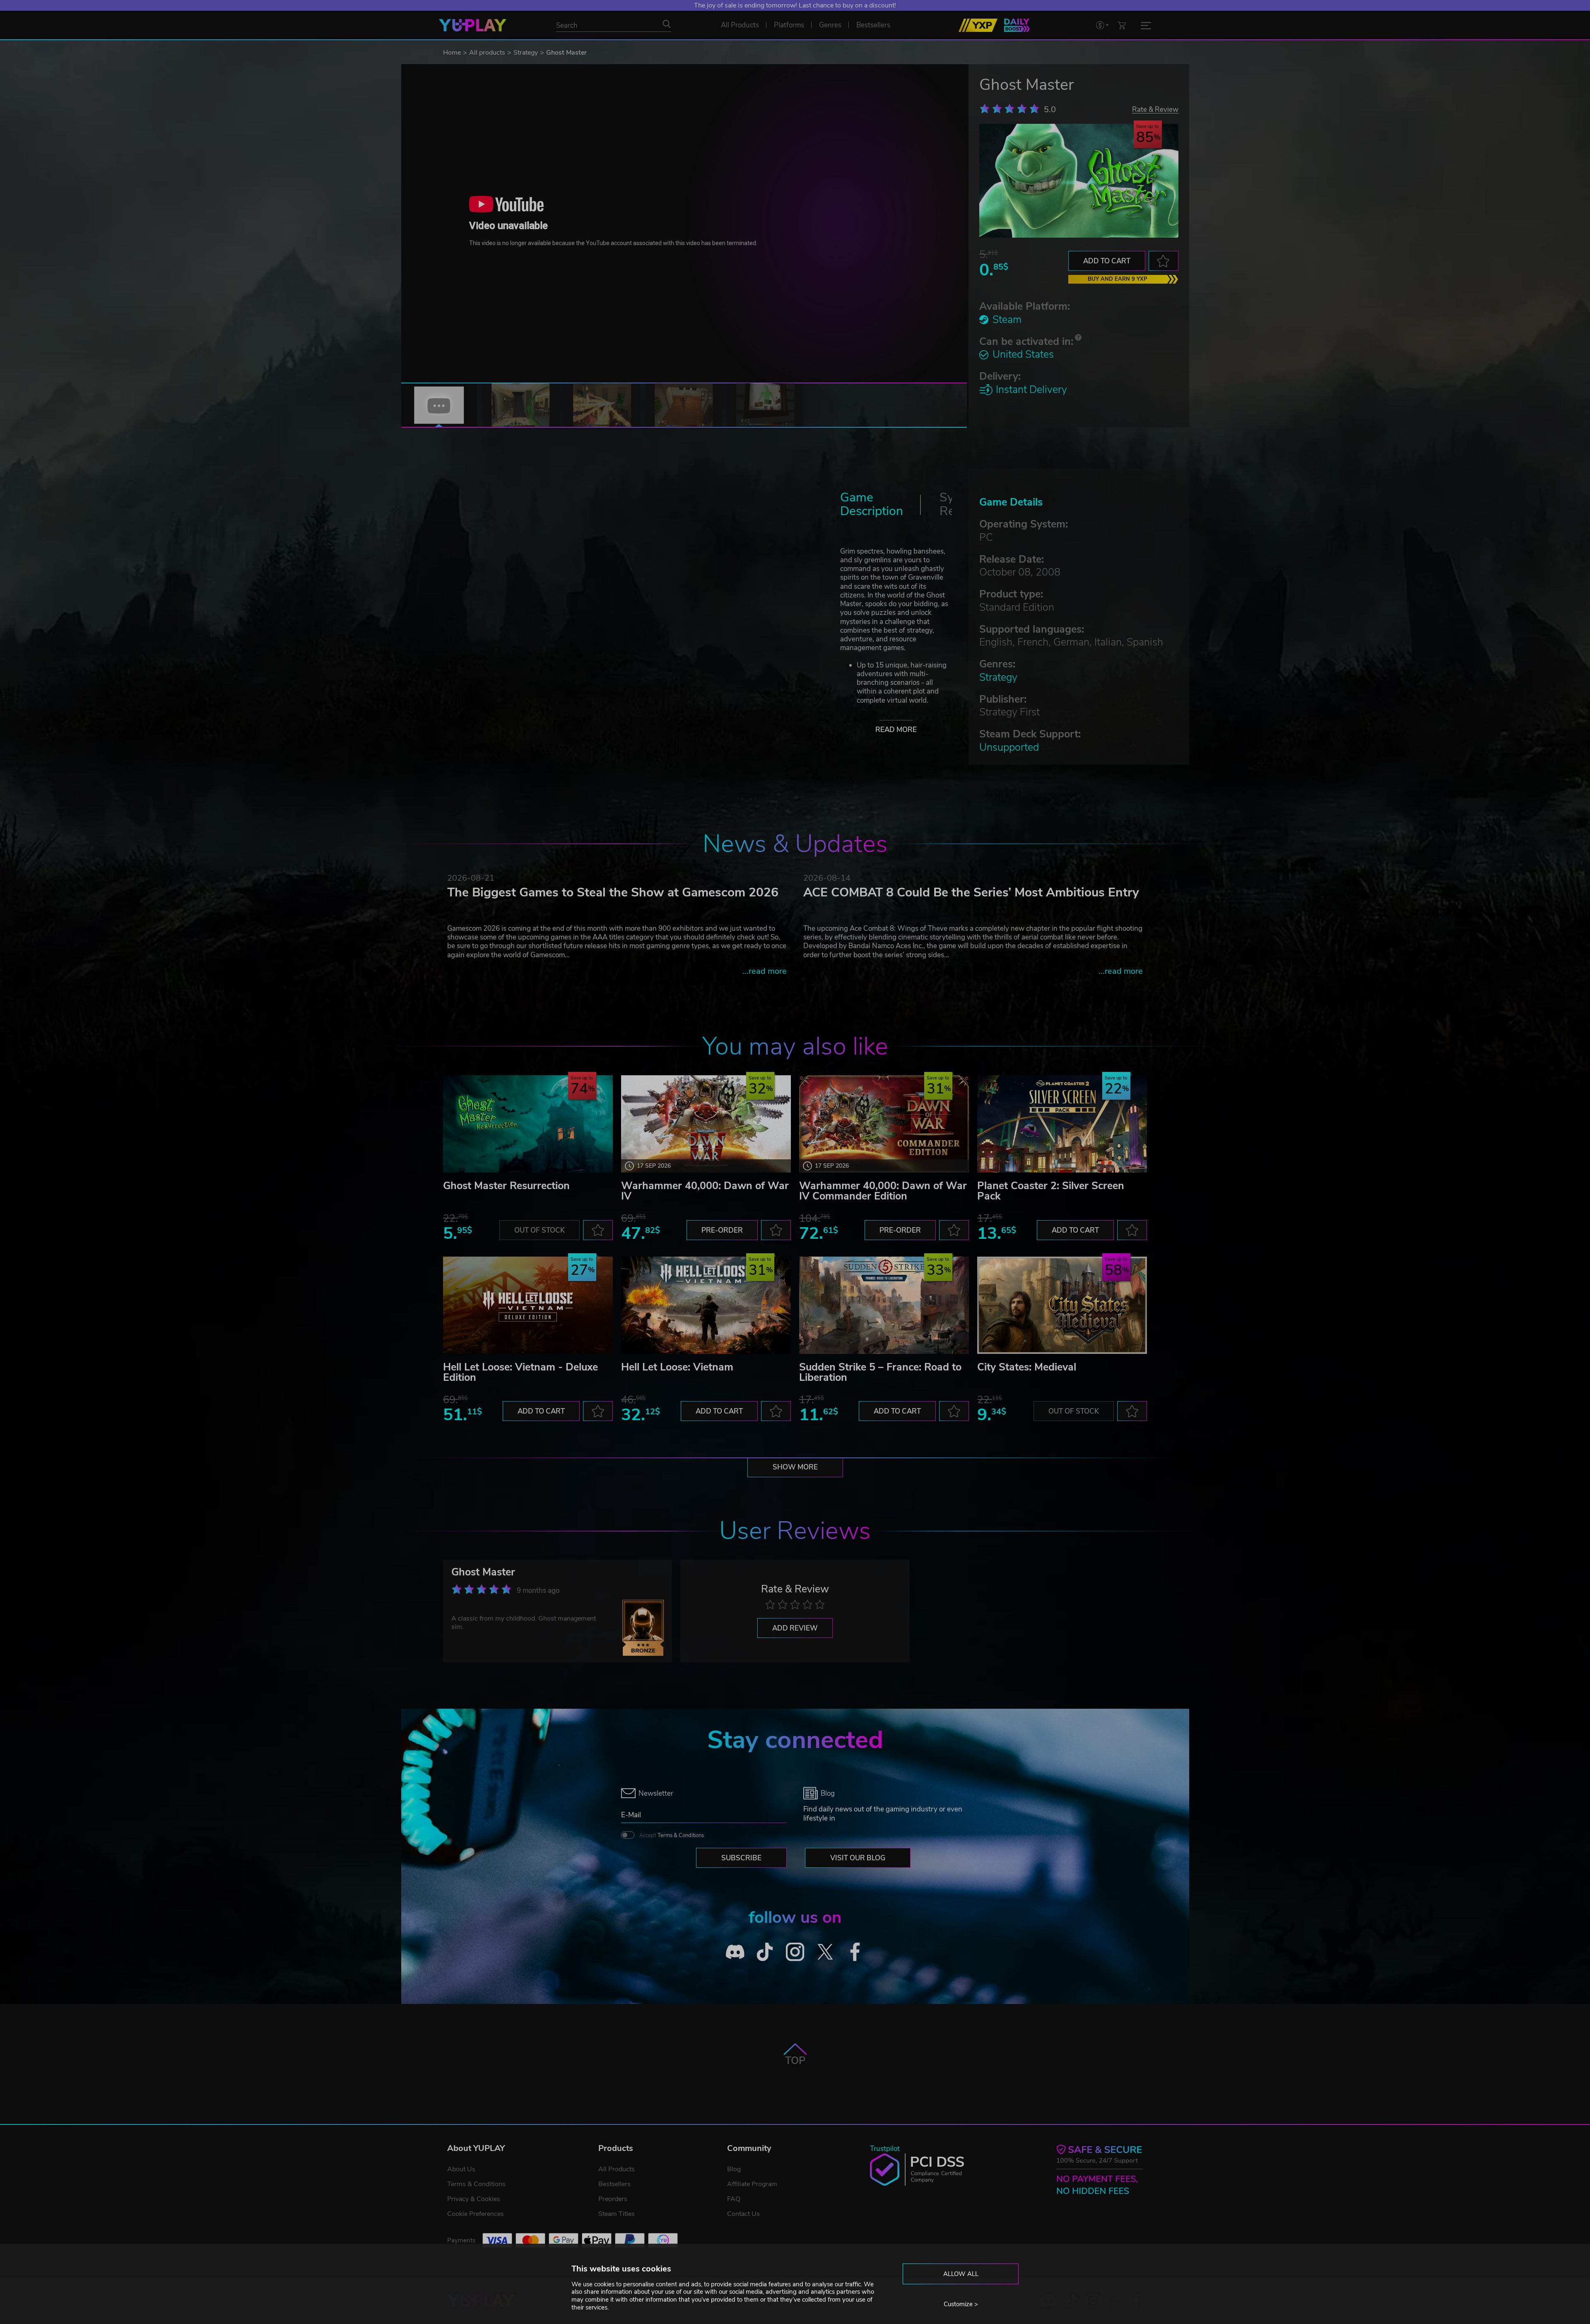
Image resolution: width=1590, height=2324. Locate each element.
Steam (1007, 320)
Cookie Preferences (476, 2214)
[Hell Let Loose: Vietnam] (706, 1305)
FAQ (734, 2199)
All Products (617, 2169)
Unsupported (1009, 747)
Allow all (961, 2274)
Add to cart (1107, 261)
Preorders (613, 2199)
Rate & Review (1155, 109)
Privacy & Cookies (474, 2199)
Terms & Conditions (681, 1835)
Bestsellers (614, 2184)
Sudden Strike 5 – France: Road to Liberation (880, 1372)
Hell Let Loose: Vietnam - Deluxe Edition (520, 1372)
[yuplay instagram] (795, 1952)
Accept (672, 1835)
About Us (461, 2169)
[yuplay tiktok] (765, 1952)
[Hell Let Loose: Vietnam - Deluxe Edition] (528, 1305)
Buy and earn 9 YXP (1118, 279)
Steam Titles (617, 2214)
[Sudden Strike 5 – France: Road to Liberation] (884, 1305)
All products (487, 53)
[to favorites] (1164, 261)
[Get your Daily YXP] (1017, 25)
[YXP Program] (978, 25)
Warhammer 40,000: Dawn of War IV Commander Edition (883, 1191)
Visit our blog (858, 1858)
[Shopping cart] (1122, 25)
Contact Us (743, 2214)
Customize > (961, 2304)
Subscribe (741, 1858)
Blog (734, 2169)
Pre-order (722, 1230)
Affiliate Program (752, 2184)
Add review (795, 1628)
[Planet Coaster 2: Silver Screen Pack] (1062, 1124)
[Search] (667, 24)
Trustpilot (885, 2149)
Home (452, 53)
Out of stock (540, 1230)
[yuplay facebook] (855, 1952)
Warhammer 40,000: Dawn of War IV (705, 1191)
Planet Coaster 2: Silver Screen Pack (1051, 1191)
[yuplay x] (825, 1952)
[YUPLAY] (473, 25)
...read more (765, 971)
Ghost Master (483, 1572)
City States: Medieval (1027, 1367)
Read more (896, 730)
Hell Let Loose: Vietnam (677, 1367)
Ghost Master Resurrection (506, 1186)
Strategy (526, 53)
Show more (795, 1467)
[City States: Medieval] (1062, 1305)
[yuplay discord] (735, 1952)
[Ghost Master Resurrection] (528, 1124)
